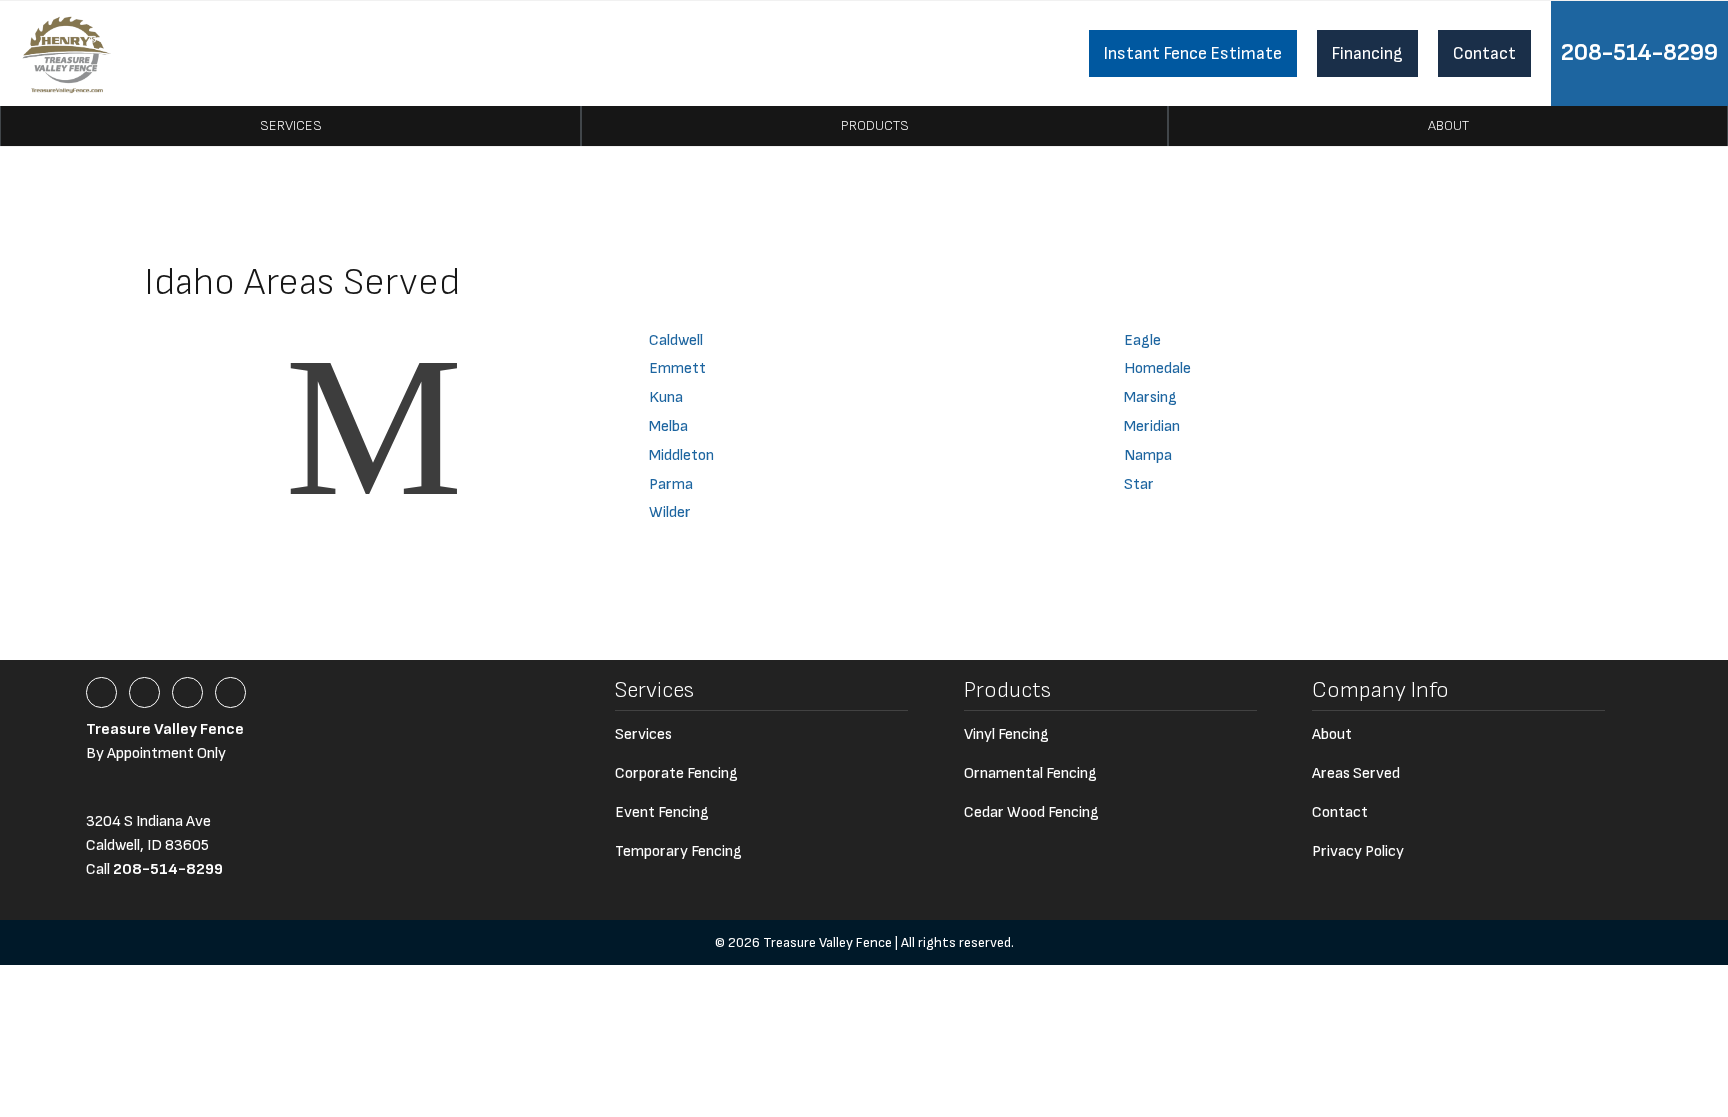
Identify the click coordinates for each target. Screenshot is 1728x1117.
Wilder (670, 512)
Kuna (666, 397)
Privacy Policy (1358, 851)
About (1448, 125)
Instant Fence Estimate (1193, 53)
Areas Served (1356, 773)
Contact (1484, 53)
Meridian (1152, 426)
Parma (671, 484)
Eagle (1142, 340)
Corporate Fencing (676, 773)
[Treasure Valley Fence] (66, 53)
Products (875, 125)
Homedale (1157, 368)
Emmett (677, 368)
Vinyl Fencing (1006, 734)
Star (1139, 484)
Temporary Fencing (678, 851)
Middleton (681, 455)
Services (291, 125)
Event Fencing (662, 812)
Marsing (1150, 397)
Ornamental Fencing (1030, 773)
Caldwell (676, 340)
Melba (668, 426)
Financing (1367, 53)
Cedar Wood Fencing (1031, 812)
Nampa (1148, 455)
